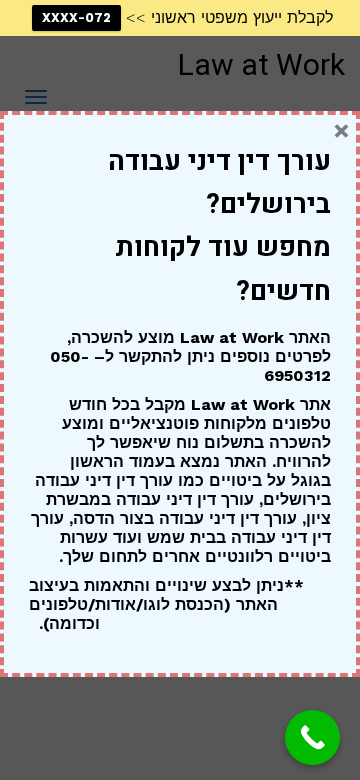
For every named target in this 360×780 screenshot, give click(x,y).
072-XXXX (76, 17)
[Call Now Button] (312, 737)
